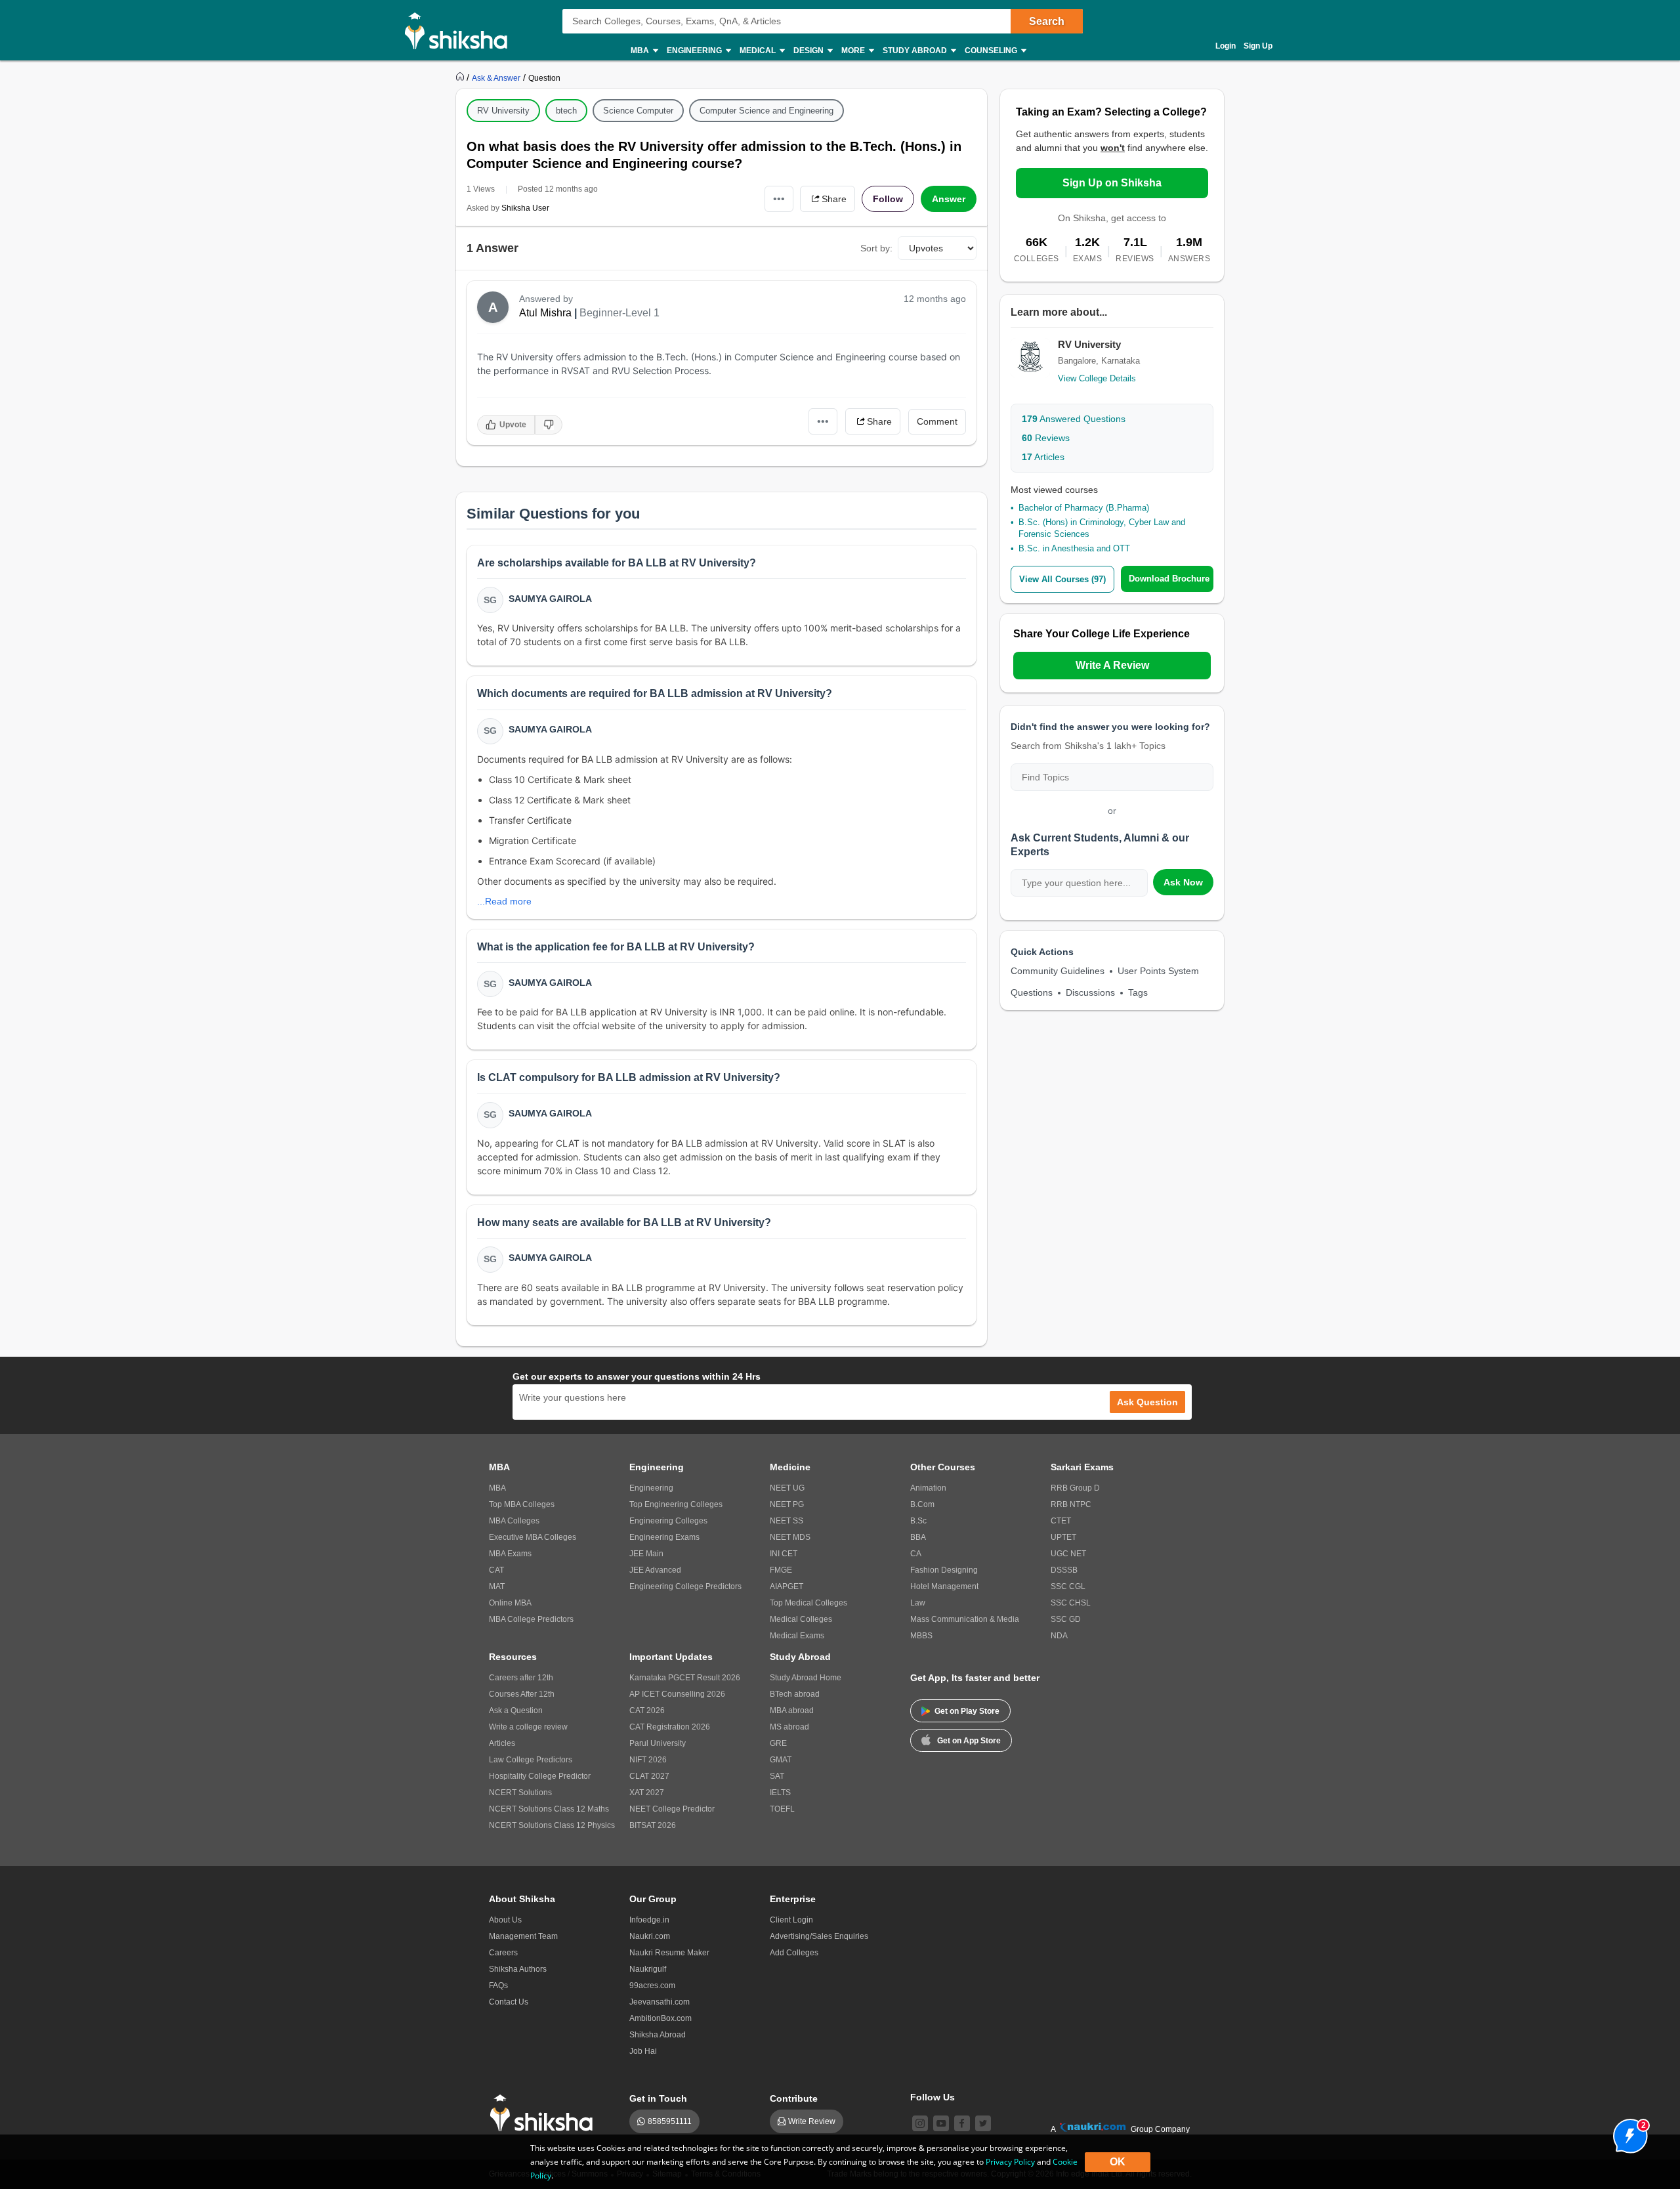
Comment (937, 421)
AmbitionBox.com (661, 2018)
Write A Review (1112, 665)
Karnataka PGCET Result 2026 (685, 1678)
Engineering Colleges (668, 1521)
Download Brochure (1169, 579)
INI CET (784, 1554)
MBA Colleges (514, 1521)
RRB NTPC (1071, 1504)
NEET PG (787, 1504)
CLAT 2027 (649, 1776)
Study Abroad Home (806, 1678)
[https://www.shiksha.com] (461, 77)
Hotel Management (944, 1586)
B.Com (922, 1504)
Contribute (794, 2098)
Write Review (812, 2121)
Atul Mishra (545, 313)
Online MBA (510, 1603)
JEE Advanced (655, 1570)
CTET (1061, 1521)
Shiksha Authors (518, 1969)
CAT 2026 (647, 1711)
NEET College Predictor (672, 1809)
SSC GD (1066, 1619)
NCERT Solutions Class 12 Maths (549, 1809)
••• (779, 199)
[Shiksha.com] (461, 30)
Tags (1138, 992)
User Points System (1158, 971)
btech (566, 111)
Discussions (1090, 992)
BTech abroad (795, 1694)
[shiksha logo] (545, 2113)
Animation (928, 1488)
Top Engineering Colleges (676, 1504)
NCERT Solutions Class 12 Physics (552, 1825)
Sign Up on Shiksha (1112, 183)
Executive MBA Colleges (533, 1537)
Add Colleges (794, 1953)
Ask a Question (516, 1711)
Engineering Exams (664, 1537)
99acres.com (652, 1986)
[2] (1627, 2133)
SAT (777, 1776)
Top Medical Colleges (808, 1603)
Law (918, 1603)
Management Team (523, 1936)
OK (1118, 2162)
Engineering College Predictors (685, 1586)
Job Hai (643, 2051)
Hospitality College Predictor (540, 1776)
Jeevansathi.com (660, 2002)
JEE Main (646, 1554)
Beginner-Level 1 (619, 313)
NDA (1059, 1636)
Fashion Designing (944, 1570)
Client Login (791, 1920)
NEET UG (787, 1488)
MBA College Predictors (531, 1619)
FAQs (498, 1986)
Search (1047, 21)
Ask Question (1147, 1402)
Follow (888, 199)
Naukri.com (650, 1936)
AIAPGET (787, 1586)
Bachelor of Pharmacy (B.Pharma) (1084, 508)
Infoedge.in (649, 1920)
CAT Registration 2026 (670, 1727)
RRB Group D (1075, 1488)
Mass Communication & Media (965, 1619)
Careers (503, 1953)
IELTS (780, 1793)
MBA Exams (510, 1554)
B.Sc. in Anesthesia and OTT (1074, 548)
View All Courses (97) (1062, 579)
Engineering (651, 1488)
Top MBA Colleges (522, 1504)
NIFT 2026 (648, 1760)
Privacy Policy (1010, 2162)
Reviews (1046, 438)
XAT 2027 (647, 1793)
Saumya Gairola (550, 599)
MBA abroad (792, 1711)
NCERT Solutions (520, 1793)
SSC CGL (1068, 1586)
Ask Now (1183, 882)
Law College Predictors (531, 1760)
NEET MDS (790, 1537)
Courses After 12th (522, 1694)
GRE (778, 1743)
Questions (1032, 992)
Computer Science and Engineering (766, 111)
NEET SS (787, 1521)
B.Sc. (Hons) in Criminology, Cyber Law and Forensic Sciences (1102, 528)
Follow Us (933, 2097)
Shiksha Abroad (658, 2035)
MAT (497, 1586)
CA (916, 1554)
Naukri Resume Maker (669, 1953)
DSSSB (1064, 1570)
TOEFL (782, 1809)
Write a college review (528, 1727)
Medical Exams (797, 1636)
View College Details (1097, 378)
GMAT (781, 1760)
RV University (503, 111)
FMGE (781, 1570)
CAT (496, 1570)
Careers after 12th (521, 1678)
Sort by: (876, 248)
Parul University (658, 1743)
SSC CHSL (1071, 1603)
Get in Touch (658, 2098)
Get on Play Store (967, 1711)
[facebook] (962, 2123)
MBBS (921, 1636)
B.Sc (918, 1521)
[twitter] (983, 2123)
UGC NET (1068, 1554)
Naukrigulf (648, 1969)
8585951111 (670, 2121)
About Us (505, 1920)
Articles (1043, 457)
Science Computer (638, 111)
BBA (918, 1537)
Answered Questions (1074, 419)
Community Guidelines (1058, 971)
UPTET (1063, 1537)
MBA (497, 1488)
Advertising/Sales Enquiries (819, 1936)
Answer (949, 199)
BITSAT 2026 (653, 1825)
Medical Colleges (801, 1619)
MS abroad (789, 1727)
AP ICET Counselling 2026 (677, 1694)
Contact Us (509, 2002)
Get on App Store (969, 1741)
